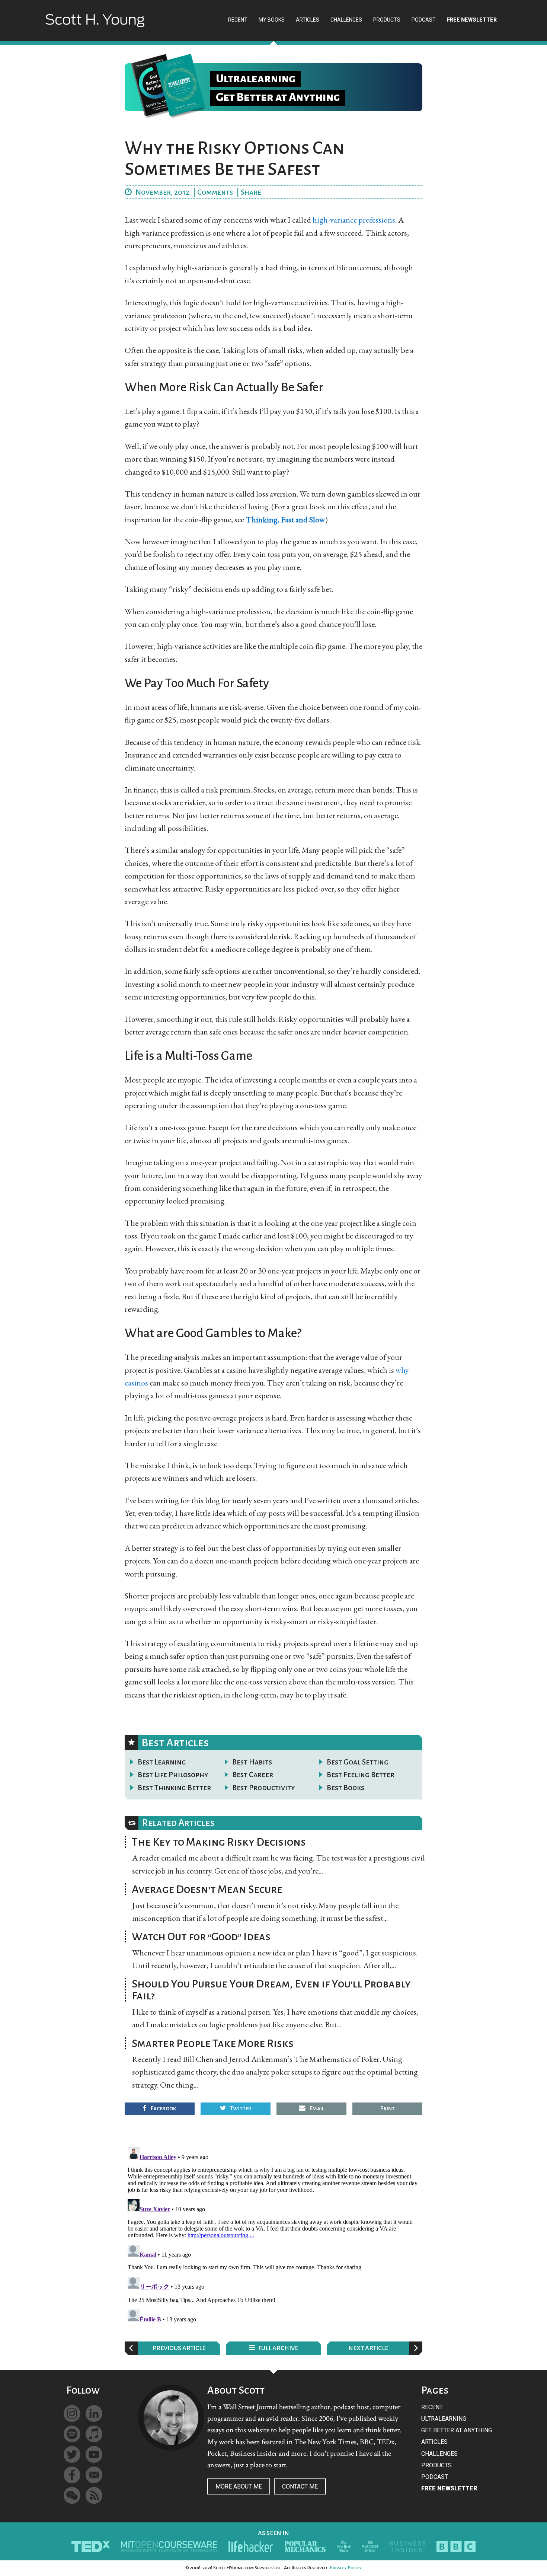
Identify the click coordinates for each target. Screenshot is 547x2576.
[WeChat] (72, 2495)
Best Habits (252, 1762)
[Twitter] (72, 2454)
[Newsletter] (94, 2475)
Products (436, 2465)
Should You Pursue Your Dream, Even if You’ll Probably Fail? (271, 1990)
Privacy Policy (346, 2568)
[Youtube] (94, 2454)
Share (251, 192)
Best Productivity (264, 1788)
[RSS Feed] (94, 2495)
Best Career (253, 1775)
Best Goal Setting (358, 1762)
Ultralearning (444, 2419)
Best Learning (162, 1762)
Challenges (439, 2454)
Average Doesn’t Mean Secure (207, 1889)
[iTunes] (94, 2434)
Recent (432, 2407)
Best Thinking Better (174, 1788)
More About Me (239, 2486)
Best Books (346, 1788)
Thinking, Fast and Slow (285, 519)
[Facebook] (72, 2475)
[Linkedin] (94, 2414)
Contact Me (300, 2486)
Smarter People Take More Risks (213, 2043)
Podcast (435, 2477)
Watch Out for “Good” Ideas (201, 1936)
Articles (434, 2442)
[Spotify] (72, 2434)
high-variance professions (354, 220)
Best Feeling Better (361, 1775)
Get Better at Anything (457, 2430)
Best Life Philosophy (173, 1775)
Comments (215, 192)
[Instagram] (72, 2414)
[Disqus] (273, 2237)
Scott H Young (95, 27)
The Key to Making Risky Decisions (219, 1842)
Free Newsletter (449, 2488)
